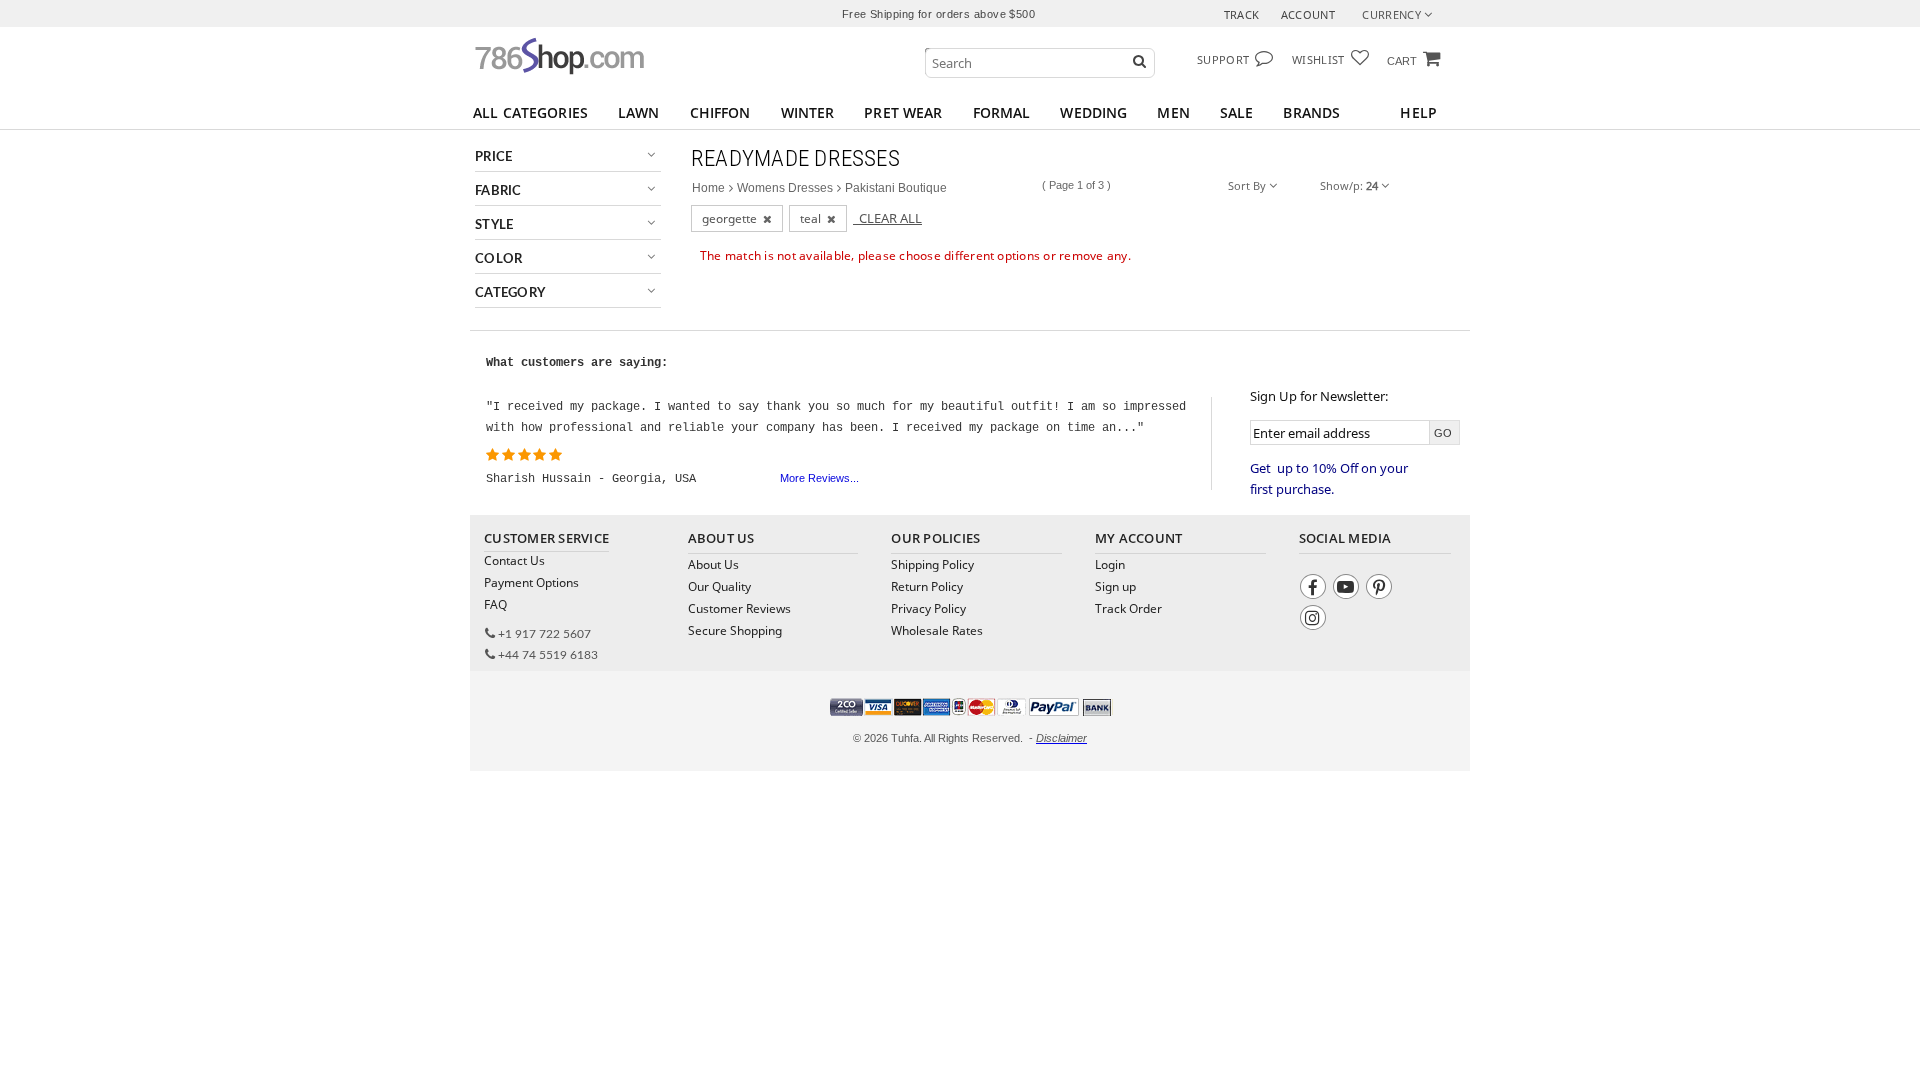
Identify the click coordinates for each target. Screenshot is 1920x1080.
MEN (1173, 112)
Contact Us (514, 560)
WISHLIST (1318, 59)
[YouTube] (1348, 589)
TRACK (1242, 14)
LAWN (639, 112)
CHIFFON (720, 112)
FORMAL (1002, 112)
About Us (713, 564)
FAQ (495, 604)
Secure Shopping (735, 630)
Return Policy (927, 586)
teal (813, 218)
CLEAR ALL (887, 218)
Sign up (1115, 586)
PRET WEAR (903, 112)
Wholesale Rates (937, 630)
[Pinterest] (1381, 589)
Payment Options (531, 582)
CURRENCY (1393, 14)
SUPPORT (1223, 59)
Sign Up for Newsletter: (1319, 396)
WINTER (808, 112)
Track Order (1128, 608)
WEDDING (1093, 112)
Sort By (1248, 185)
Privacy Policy (928, 608)
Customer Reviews (739, 608)
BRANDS (1311, 112)
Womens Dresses (785, 188)
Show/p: (1349, 185)
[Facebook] (1315, 589)
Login (1110, 564)
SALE (1237, 112)
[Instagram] (1315, 620)
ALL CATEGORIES (530, 112)
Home (708, 188)
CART (1402, 61)
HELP (1418, 112)
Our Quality (719, 586)
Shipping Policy (932, 564)
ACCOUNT (1308, 14)
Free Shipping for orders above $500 (938, 14)
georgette (732, 218)
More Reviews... (819, 478)
